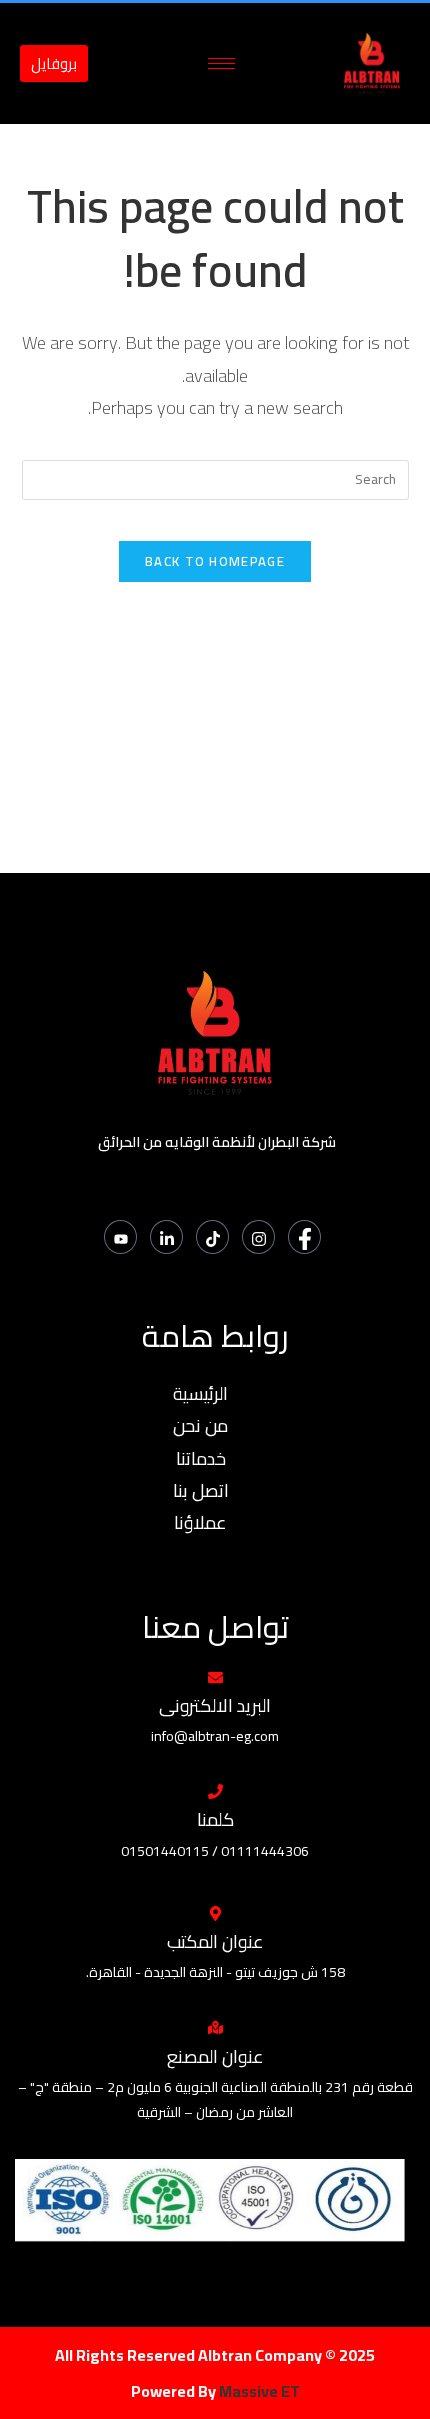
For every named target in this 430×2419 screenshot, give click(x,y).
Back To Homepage (215, 561)
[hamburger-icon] (221, 63)
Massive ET (259, 2391)
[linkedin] (166, 1237)
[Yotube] (120, 1237)
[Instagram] (258, 1237)
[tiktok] (212, 1237)
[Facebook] (304, 1237)
